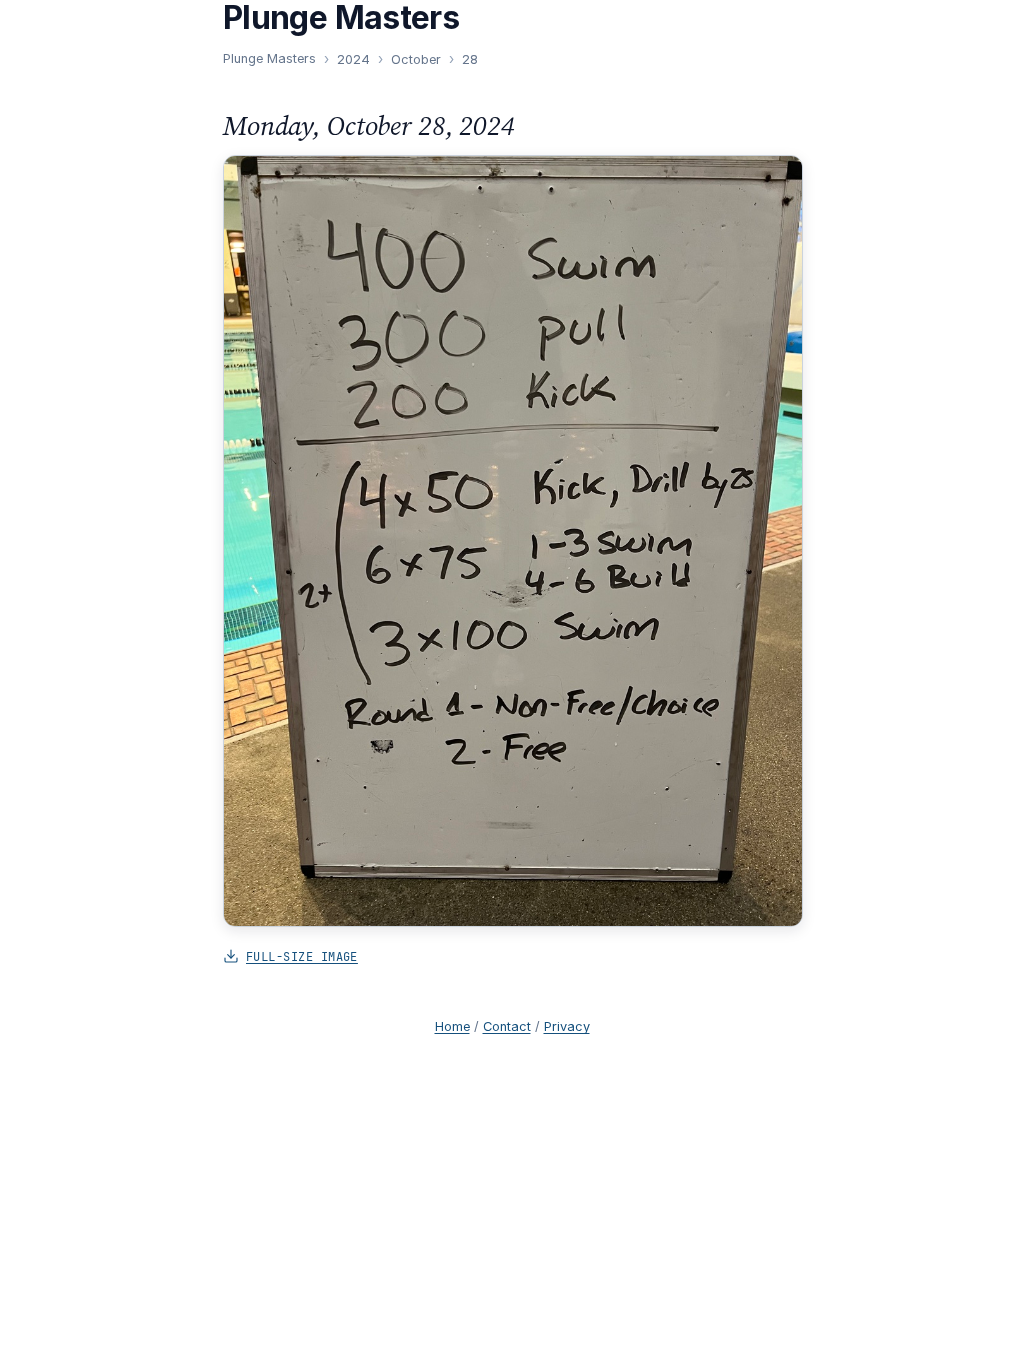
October (416, 59)
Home (452, 1026)
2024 (353, 59)
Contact (507, 1026)
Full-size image (302, 956)
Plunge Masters (269, 58)
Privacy (567, 1026)
